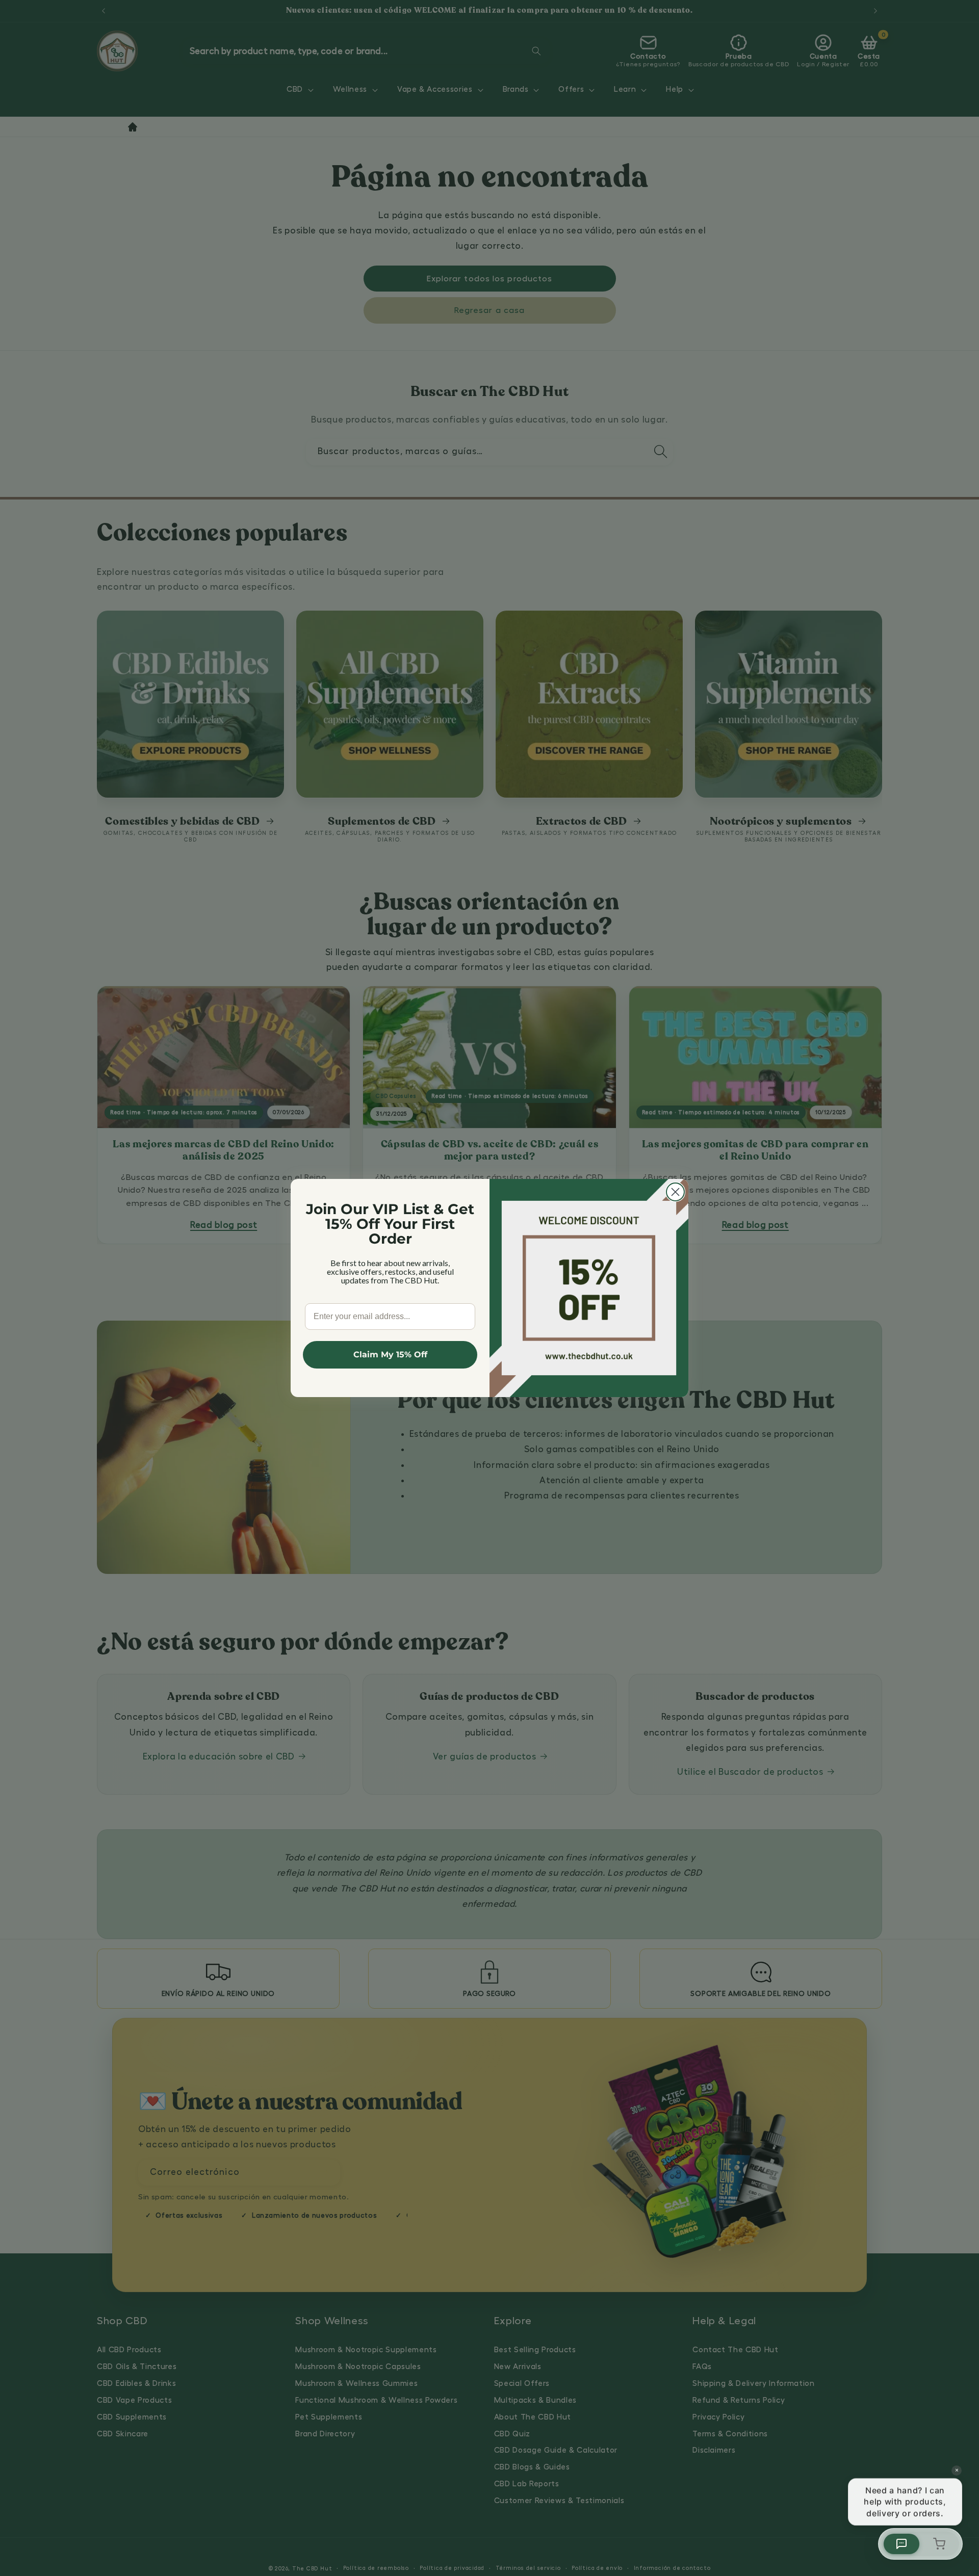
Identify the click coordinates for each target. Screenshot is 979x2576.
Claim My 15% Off (390, 1355)
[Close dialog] (675, 1192)
